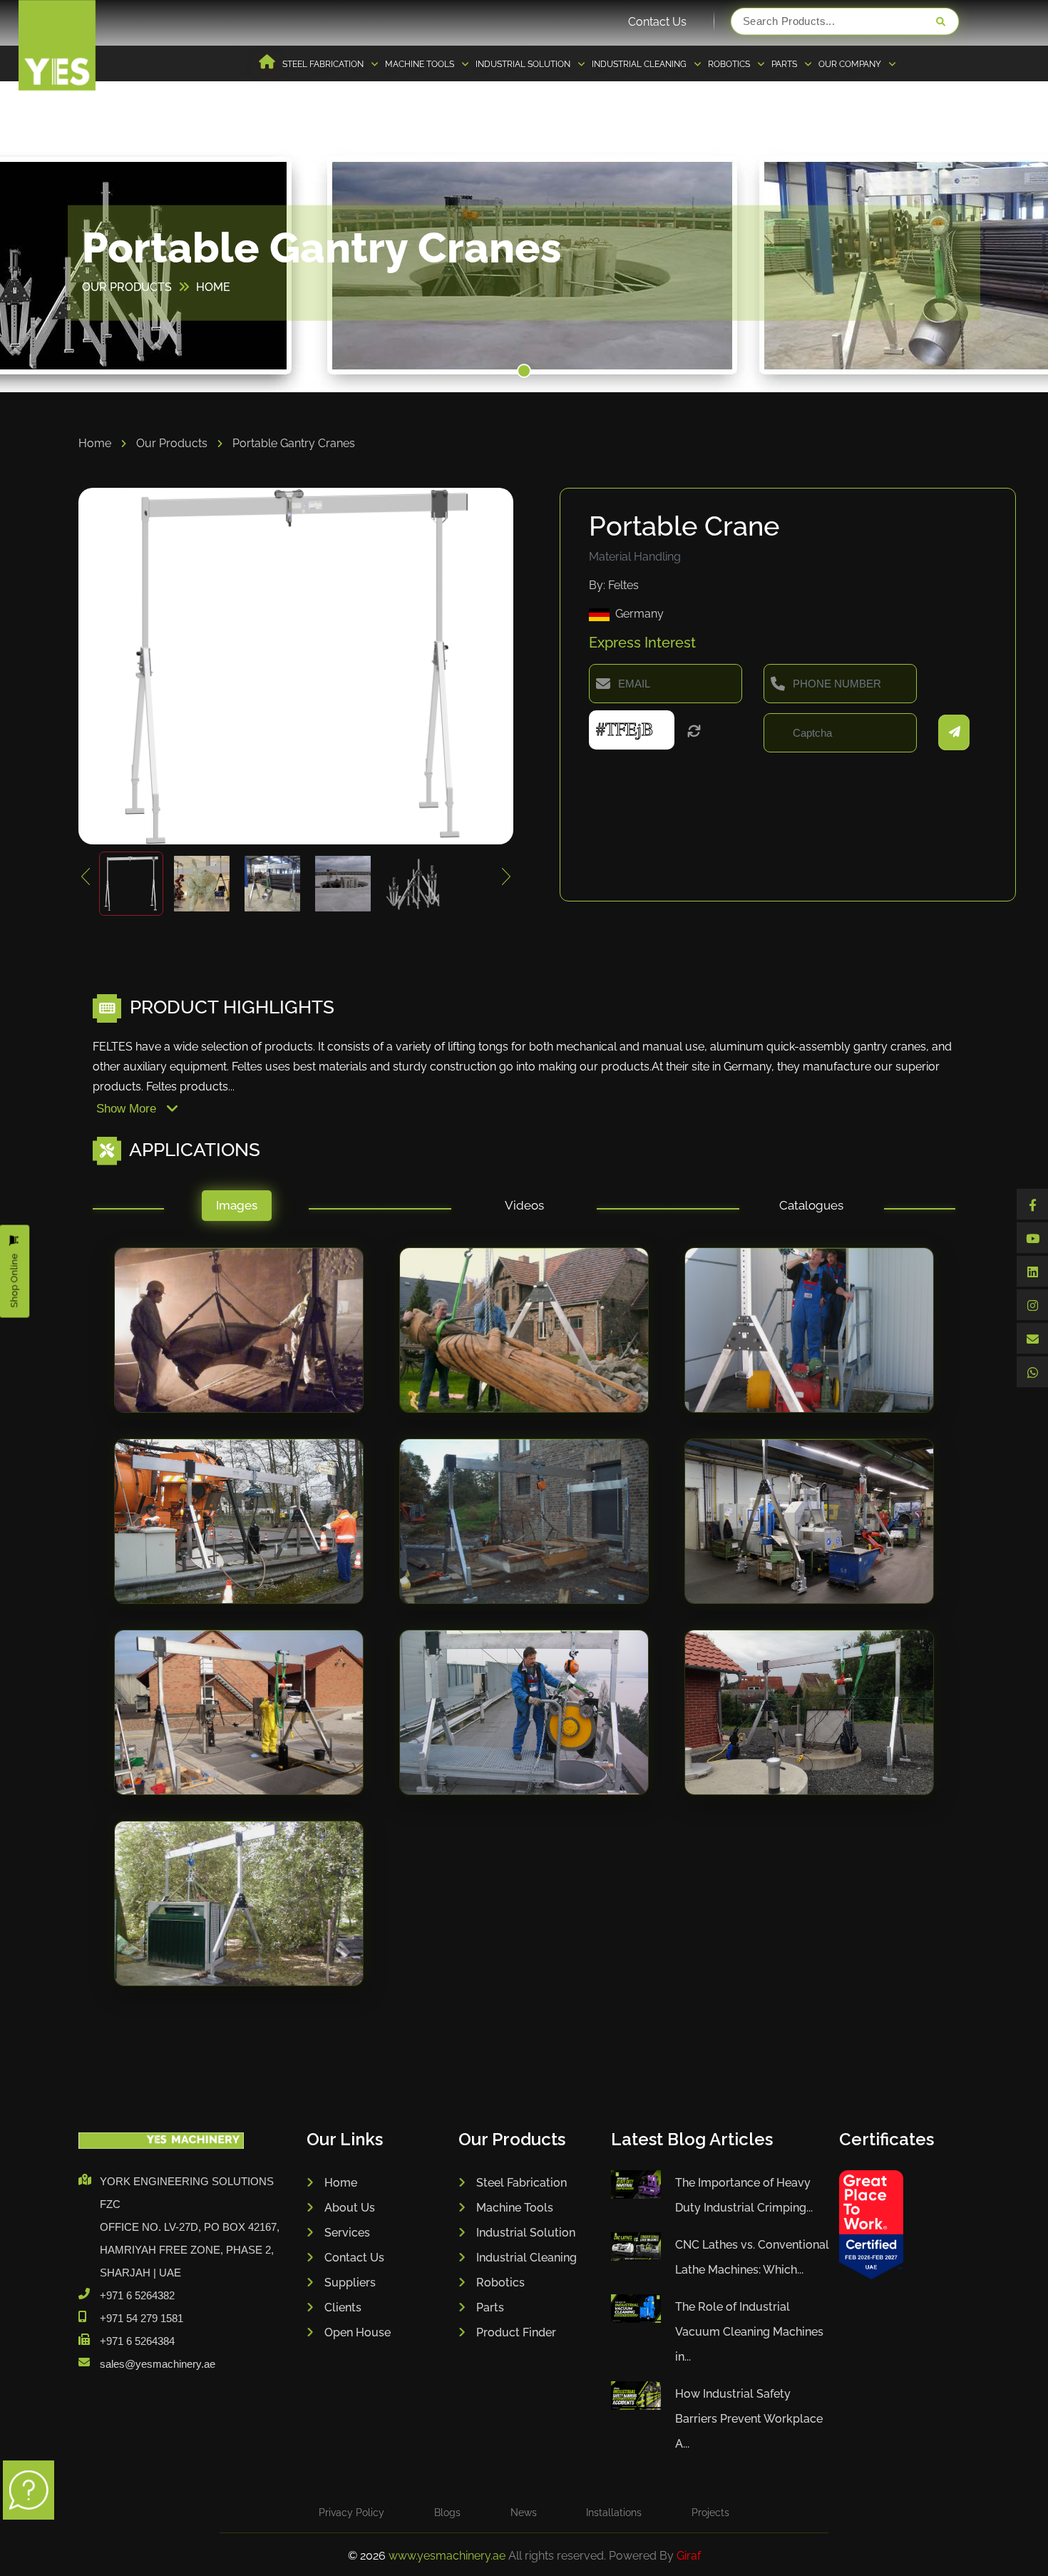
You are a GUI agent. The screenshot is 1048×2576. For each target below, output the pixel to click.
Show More (128, 1109)
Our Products (173, 443)
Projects (710, 2513)
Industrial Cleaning (526, 2258)
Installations (614, 2513)
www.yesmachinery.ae (448, 2556)
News (524, 2513)
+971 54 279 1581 (142, 2318)
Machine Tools (515, 2208)
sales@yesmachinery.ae (158, 2364)
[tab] (236, 1209)
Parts (490, 2307)
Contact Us (657, 22)
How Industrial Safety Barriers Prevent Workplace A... (749, 2419)
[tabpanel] (524, 1631)
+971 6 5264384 (137, 2341)
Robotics (500, 2283)
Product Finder (516, 2332)
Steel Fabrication (522, 2183)
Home (96, 443)
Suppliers (350, 2283)
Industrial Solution (526, 2233)
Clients (343, 2307)
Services (347, 2233)
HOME (213, 287)
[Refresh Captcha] (694, 732)
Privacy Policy (351, 2513)
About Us (350, 2208)
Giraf (689, 2556)
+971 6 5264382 (137, 2295)
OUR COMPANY (851, 64)
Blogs (447, 2513)
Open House (358, 2332)
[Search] (940, 21)
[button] (524, 371)
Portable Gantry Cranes (294, 443)
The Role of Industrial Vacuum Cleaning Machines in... (749, 2332)
